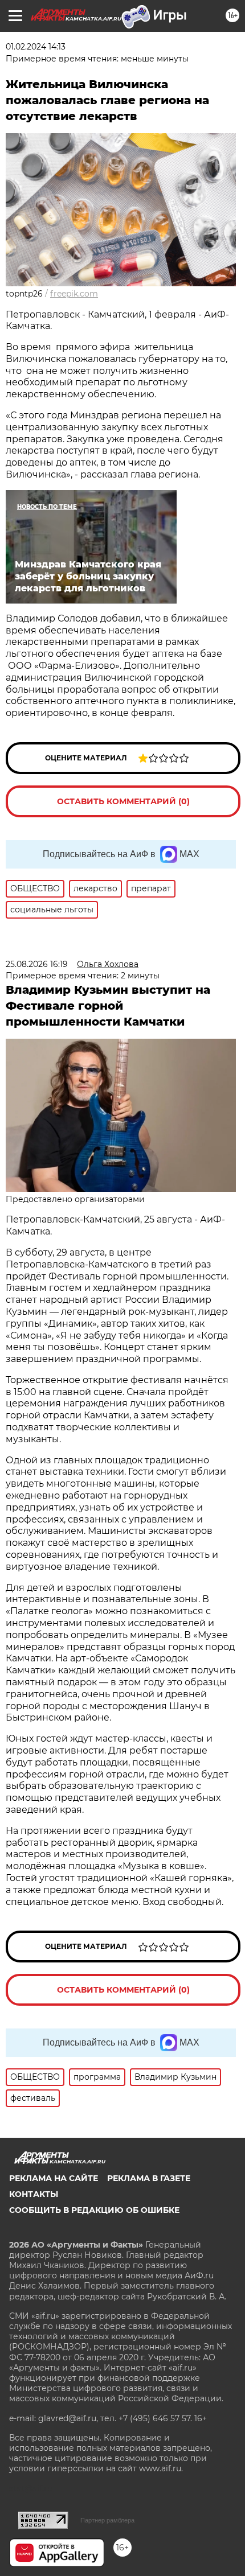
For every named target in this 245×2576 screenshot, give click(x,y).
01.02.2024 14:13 (36, 47)
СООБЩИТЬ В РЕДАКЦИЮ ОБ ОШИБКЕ (94, 2210)
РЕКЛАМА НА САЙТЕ (54, 2178)
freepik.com (74, 294)
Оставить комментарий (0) (123, 801)
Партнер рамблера (107, 2520)
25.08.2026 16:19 (37, 964)
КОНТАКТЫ (34, 2194)
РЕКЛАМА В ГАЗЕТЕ (149, 2178)
